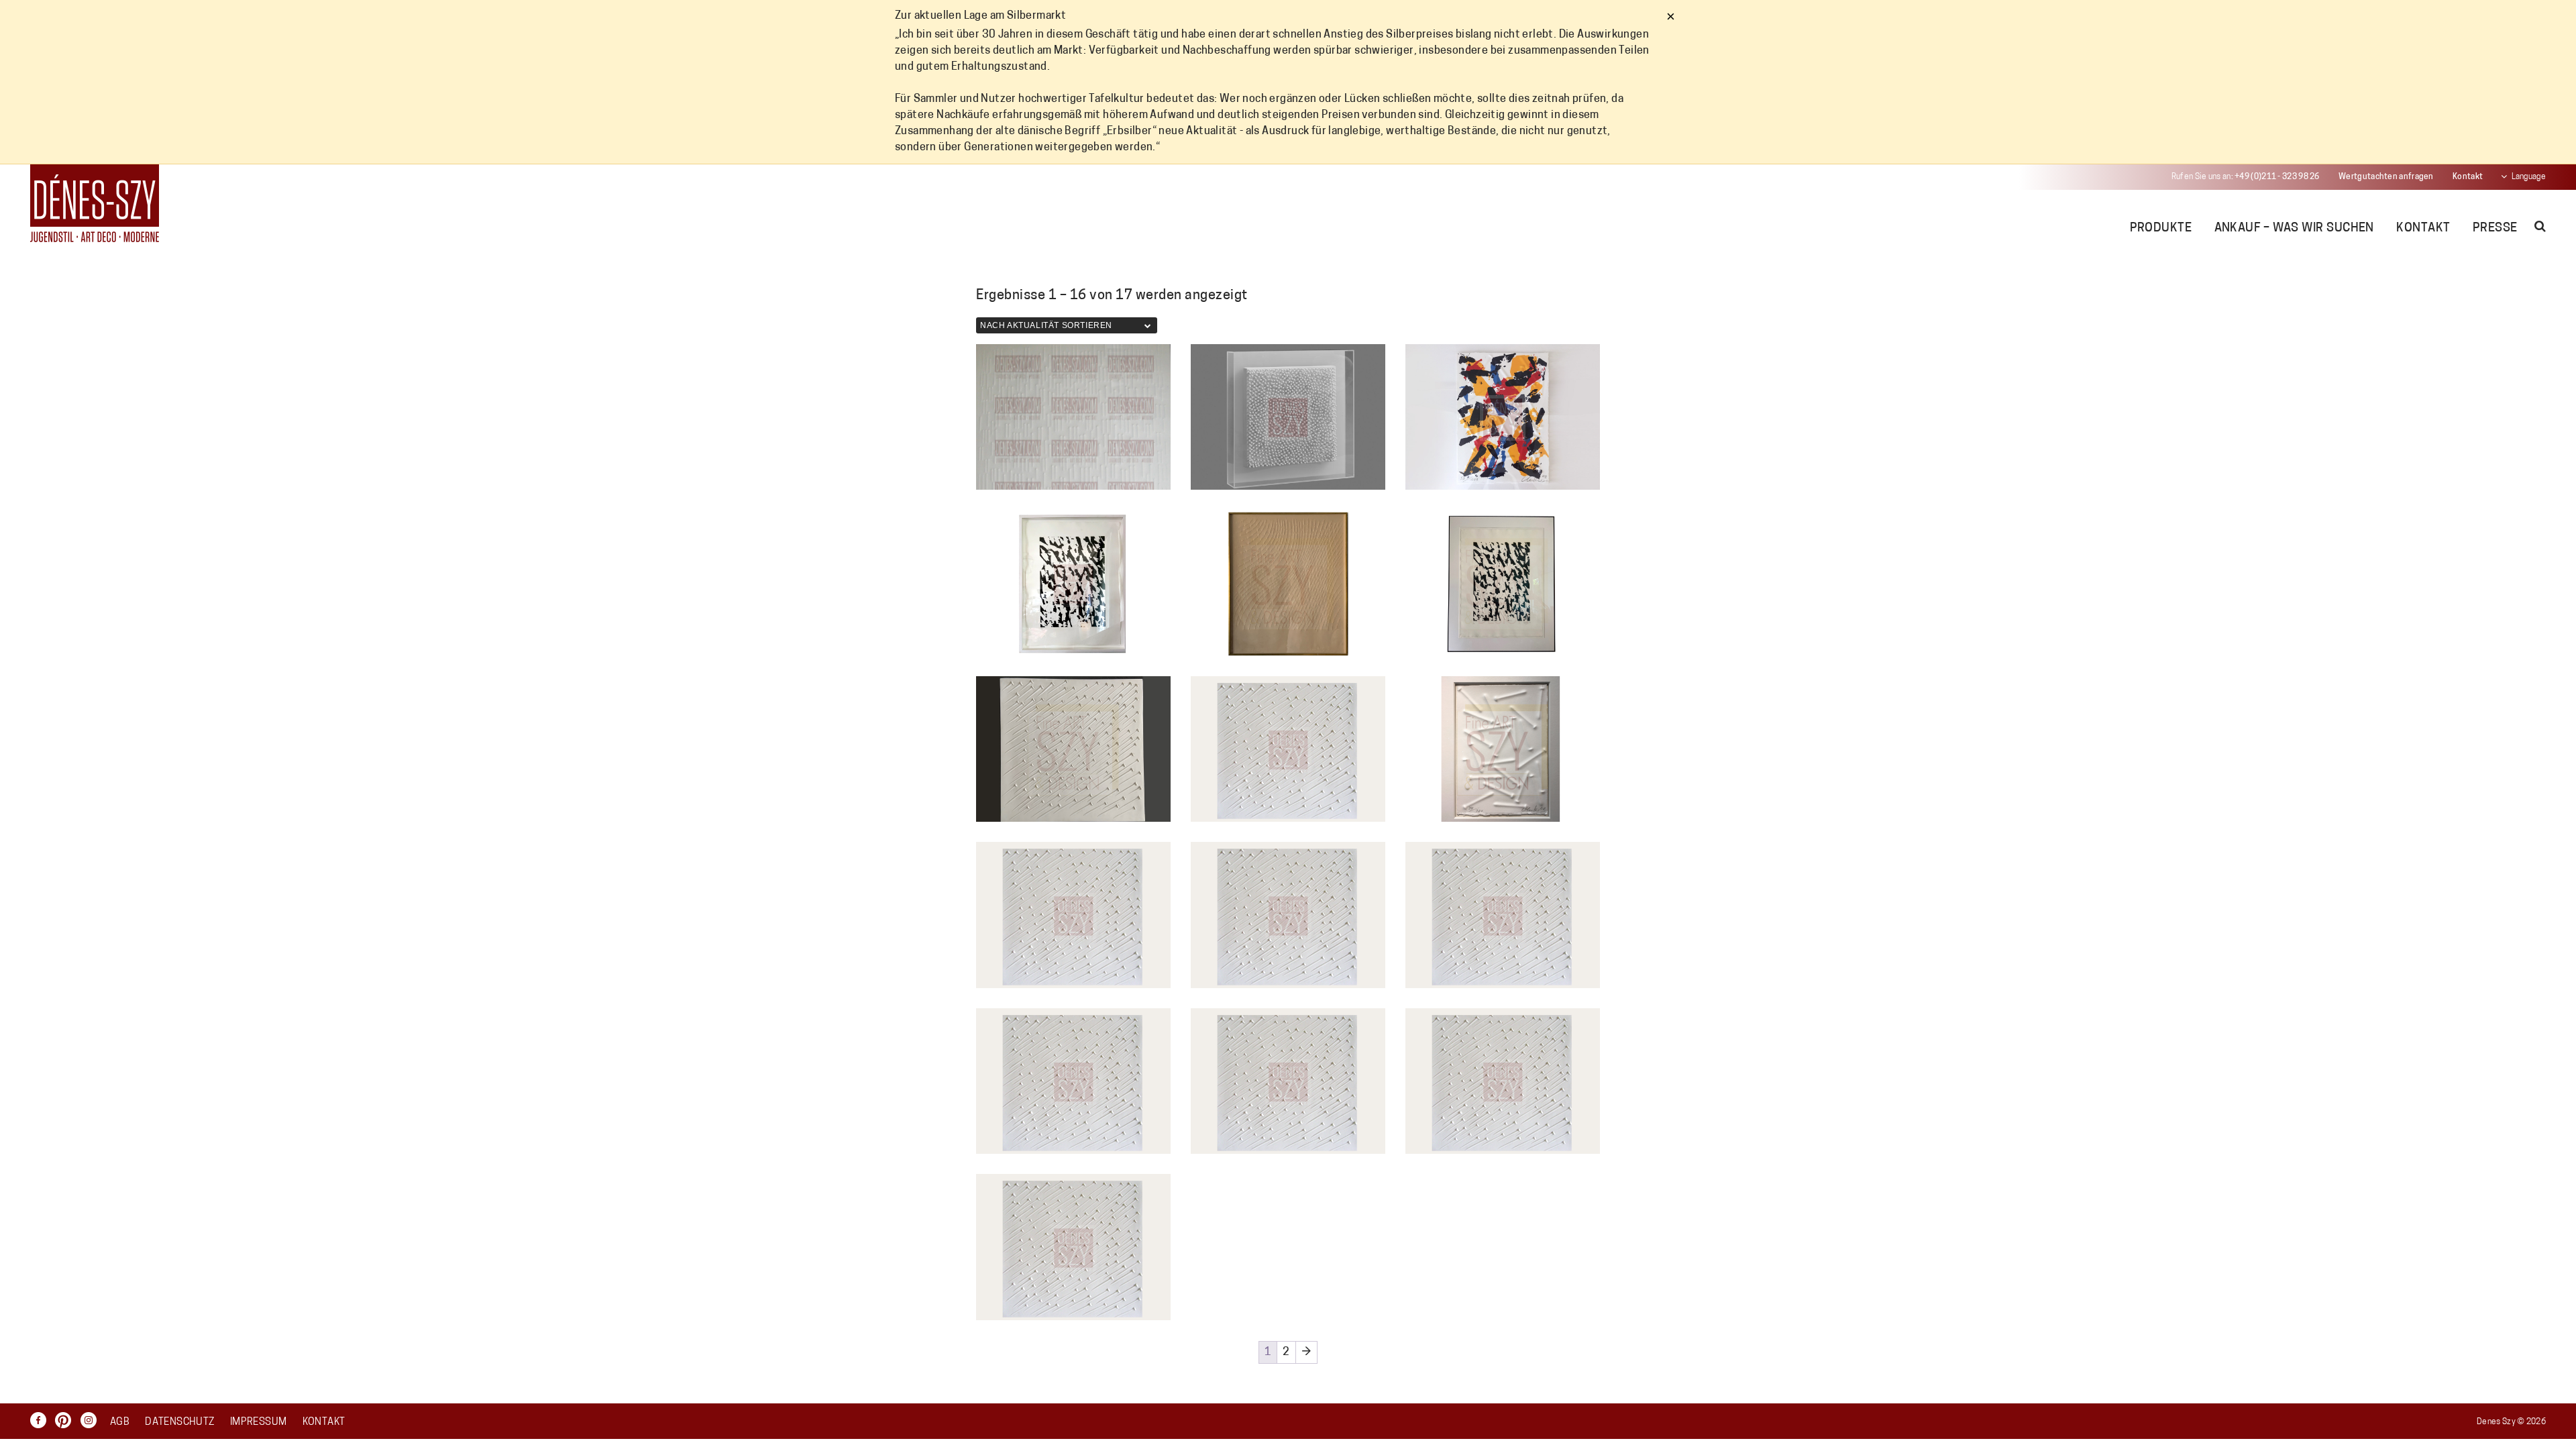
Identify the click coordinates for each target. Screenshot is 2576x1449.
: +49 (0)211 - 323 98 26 (2246, 177)
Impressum (258, 1423)
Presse (2495, 229)
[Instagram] (92, 1420)
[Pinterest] (66, 1420)
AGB (120, 1423)
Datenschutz (179, 1423)
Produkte (2161, 229)
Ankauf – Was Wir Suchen (2294, 229)
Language (2529, 177)
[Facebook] (42, 1420)
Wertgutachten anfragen (2386, 177)
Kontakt (2468, 177)
